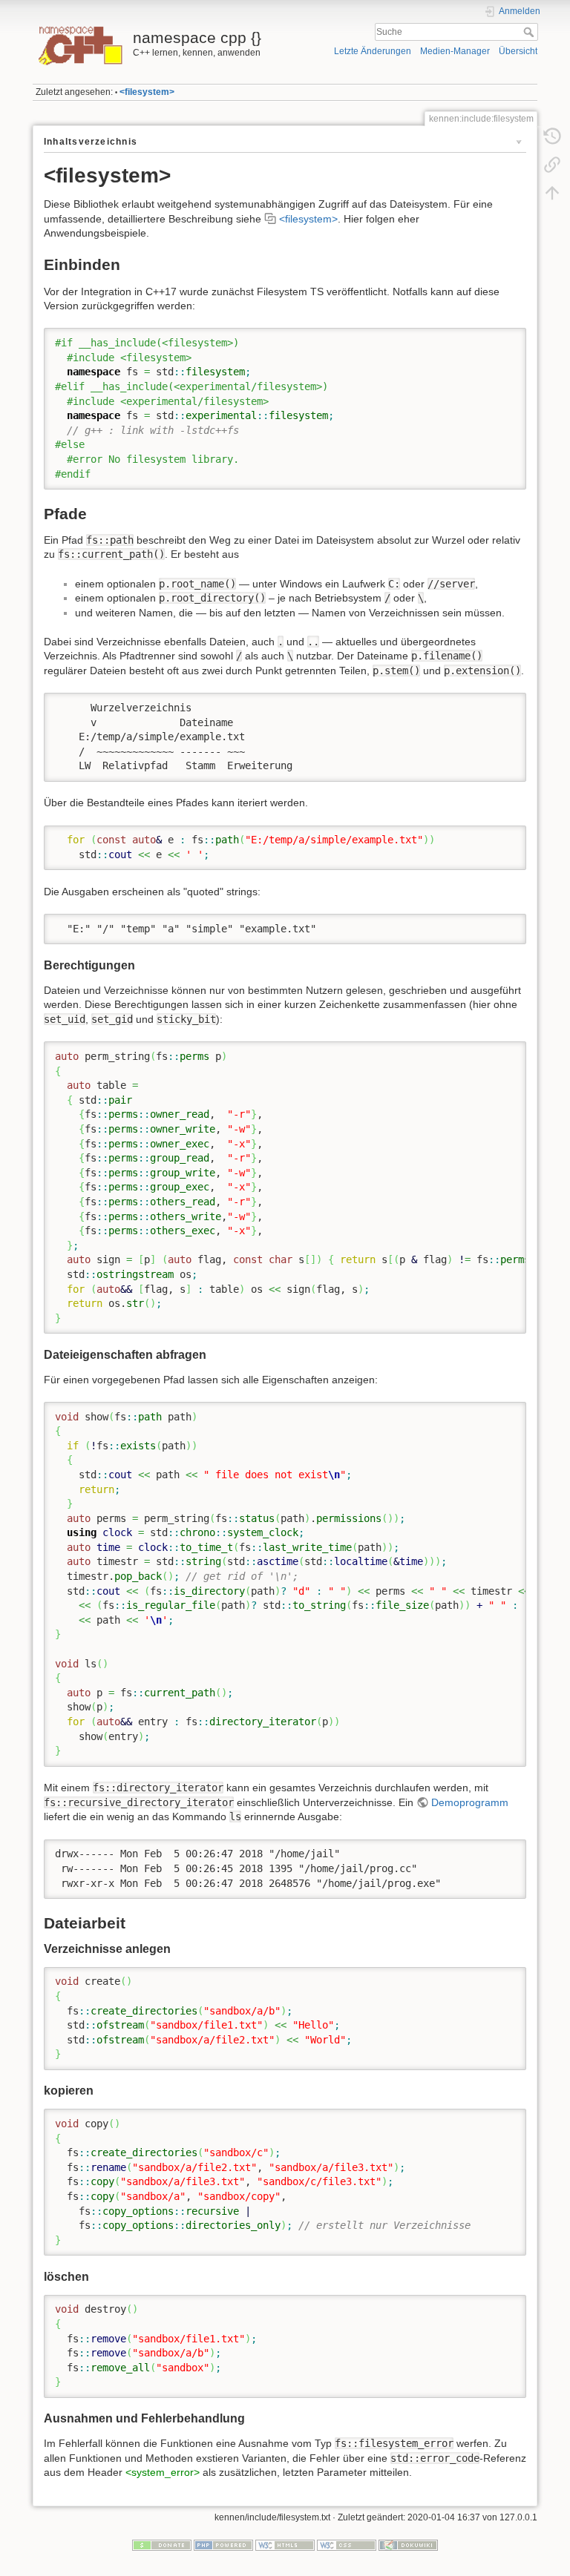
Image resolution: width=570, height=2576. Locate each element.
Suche (530, 32)
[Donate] (162, 2544)
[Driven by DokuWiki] (408, 2544)
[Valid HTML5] (285, 2544)
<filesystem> (147, 92)
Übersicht (518, 51)
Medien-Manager (455, 51)
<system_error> (163, 2472)
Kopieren (494, 339)
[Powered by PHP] (223, 2544)
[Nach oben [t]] (552, 193)
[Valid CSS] (347, 2544)
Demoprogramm (470, 1802)
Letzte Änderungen (373, 51)
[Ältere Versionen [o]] (552, 136)
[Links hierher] (552, 165)
